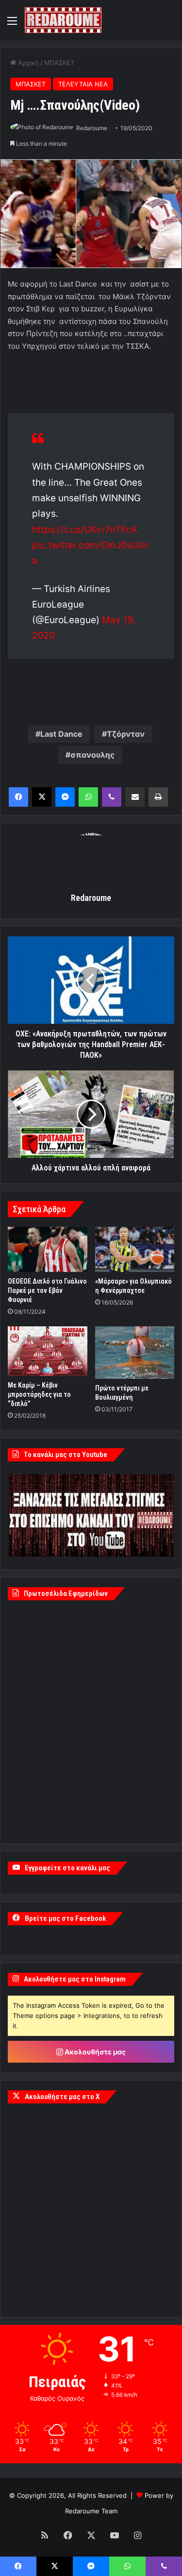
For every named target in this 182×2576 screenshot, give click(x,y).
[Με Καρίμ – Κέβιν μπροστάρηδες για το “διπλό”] (48, 1351)
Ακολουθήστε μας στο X (62, 2097)
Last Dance (61, 734)
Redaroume (92, 128)
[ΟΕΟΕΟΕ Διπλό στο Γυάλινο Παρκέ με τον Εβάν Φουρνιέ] (48, 1249)
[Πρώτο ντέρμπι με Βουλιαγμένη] (135, 1353)
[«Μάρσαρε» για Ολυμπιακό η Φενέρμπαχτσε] (135, 1249)
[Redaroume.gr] (63, 20)
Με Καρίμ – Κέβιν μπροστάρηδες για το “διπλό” (39, 1394)
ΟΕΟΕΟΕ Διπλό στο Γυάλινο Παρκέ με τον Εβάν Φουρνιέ (47, 1290)
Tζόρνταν (126, 734)
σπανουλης (92, 755)
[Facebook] (18, 797)
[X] (42, 797)
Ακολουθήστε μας (94, 2052)
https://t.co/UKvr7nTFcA (85, 530)
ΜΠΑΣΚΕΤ (59, 63)
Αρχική (27, 63)
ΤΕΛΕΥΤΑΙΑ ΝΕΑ (83, 84)
